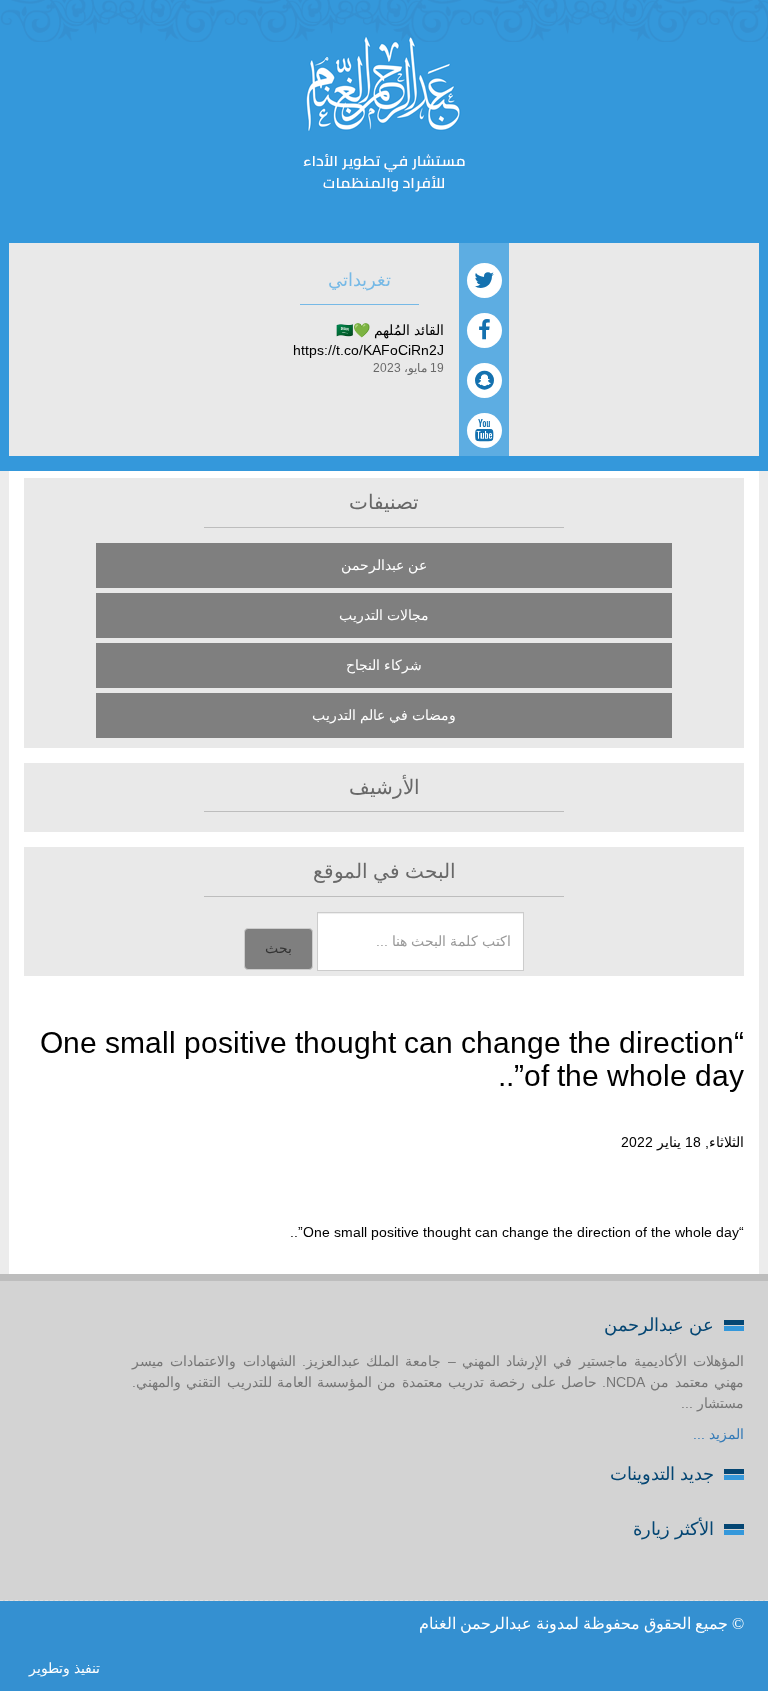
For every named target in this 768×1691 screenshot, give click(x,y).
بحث (278, 948)
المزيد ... (718, 1434)
